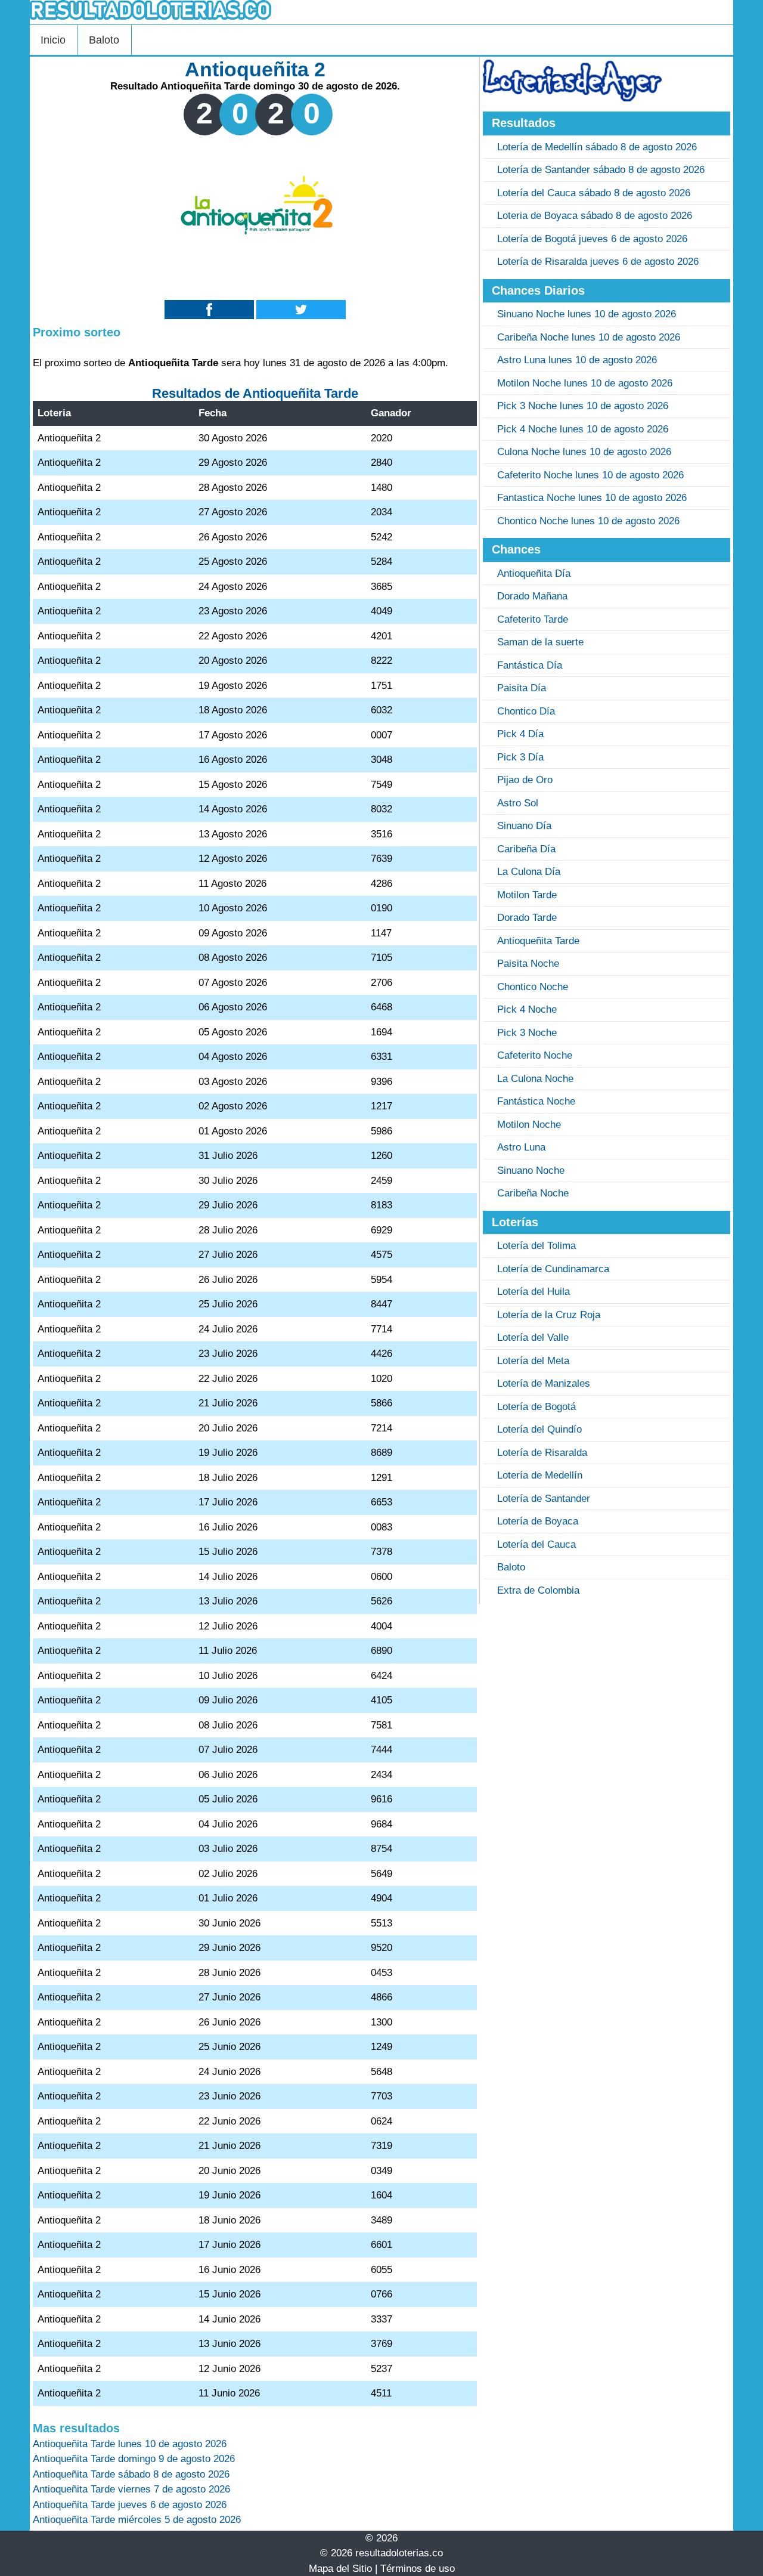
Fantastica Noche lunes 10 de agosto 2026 (592, 498)
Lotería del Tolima (536, 1246)
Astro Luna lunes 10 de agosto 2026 (577, 360)
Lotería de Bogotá (536, 1407)
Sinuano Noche (531, 1171)
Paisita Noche (528, 964)
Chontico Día (526, 711)
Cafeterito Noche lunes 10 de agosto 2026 (590, 475)
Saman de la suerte (540, 642)
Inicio (53, 40)
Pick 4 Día (520, 734)
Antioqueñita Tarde (538, 941)
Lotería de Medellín (540, 1475)
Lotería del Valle (533, 1338)
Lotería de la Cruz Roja (549, 1315)
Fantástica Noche (536, 1101)
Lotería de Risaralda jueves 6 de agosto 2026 (598, 262)
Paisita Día (522, 688)
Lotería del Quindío (539, 1429)
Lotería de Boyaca (538, 1521)
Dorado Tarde (527, 918)
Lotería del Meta (533, 1361)
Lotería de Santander (544, 1499)
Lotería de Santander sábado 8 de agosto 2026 (601, 170)
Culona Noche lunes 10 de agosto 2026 (584, 452)
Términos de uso (418, 2569)
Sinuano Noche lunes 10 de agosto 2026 (587, 314)
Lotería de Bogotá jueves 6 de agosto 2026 (592, 239)
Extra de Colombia (538, 1590)
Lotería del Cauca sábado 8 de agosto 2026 (594, 193)
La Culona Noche (535, 1079)
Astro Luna (521, 1147)
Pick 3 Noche (527, 1033)
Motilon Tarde (527, 895)
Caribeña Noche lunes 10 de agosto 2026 (589, 337)
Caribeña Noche (533, 1193)
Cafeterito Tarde (533, 619)
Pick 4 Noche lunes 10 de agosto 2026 (583, 429)
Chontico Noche (533, 987)
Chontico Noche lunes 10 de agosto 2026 (588, 521)
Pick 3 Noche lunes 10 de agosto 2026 (583, 406)
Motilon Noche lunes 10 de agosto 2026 (585, 383)
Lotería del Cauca (536, 1544)
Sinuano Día (524, 826)
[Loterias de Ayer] (572, 98)
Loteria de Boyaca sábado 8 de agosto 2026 (595, 216)
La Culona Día (529, 872)
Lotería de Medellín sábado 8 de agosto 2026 (597, 147)
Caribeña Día (526, 849)
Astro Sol (518, 803)
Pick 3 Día (520, 757)
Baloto (104, 40)
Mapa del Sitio (340, 2569)
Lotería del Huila (534, 1292)
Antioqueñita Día (534, 573)
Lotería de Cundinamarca (553, 1269)
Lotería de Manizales (544, 1383)
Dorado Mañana (532, 596)
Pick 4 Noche (527, 1009)
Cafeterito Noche (535, 1055)
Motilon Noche (529, 1125)
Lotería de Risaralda (542, 1453)
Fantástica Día (530, 665)
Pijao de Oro (525, 780)
